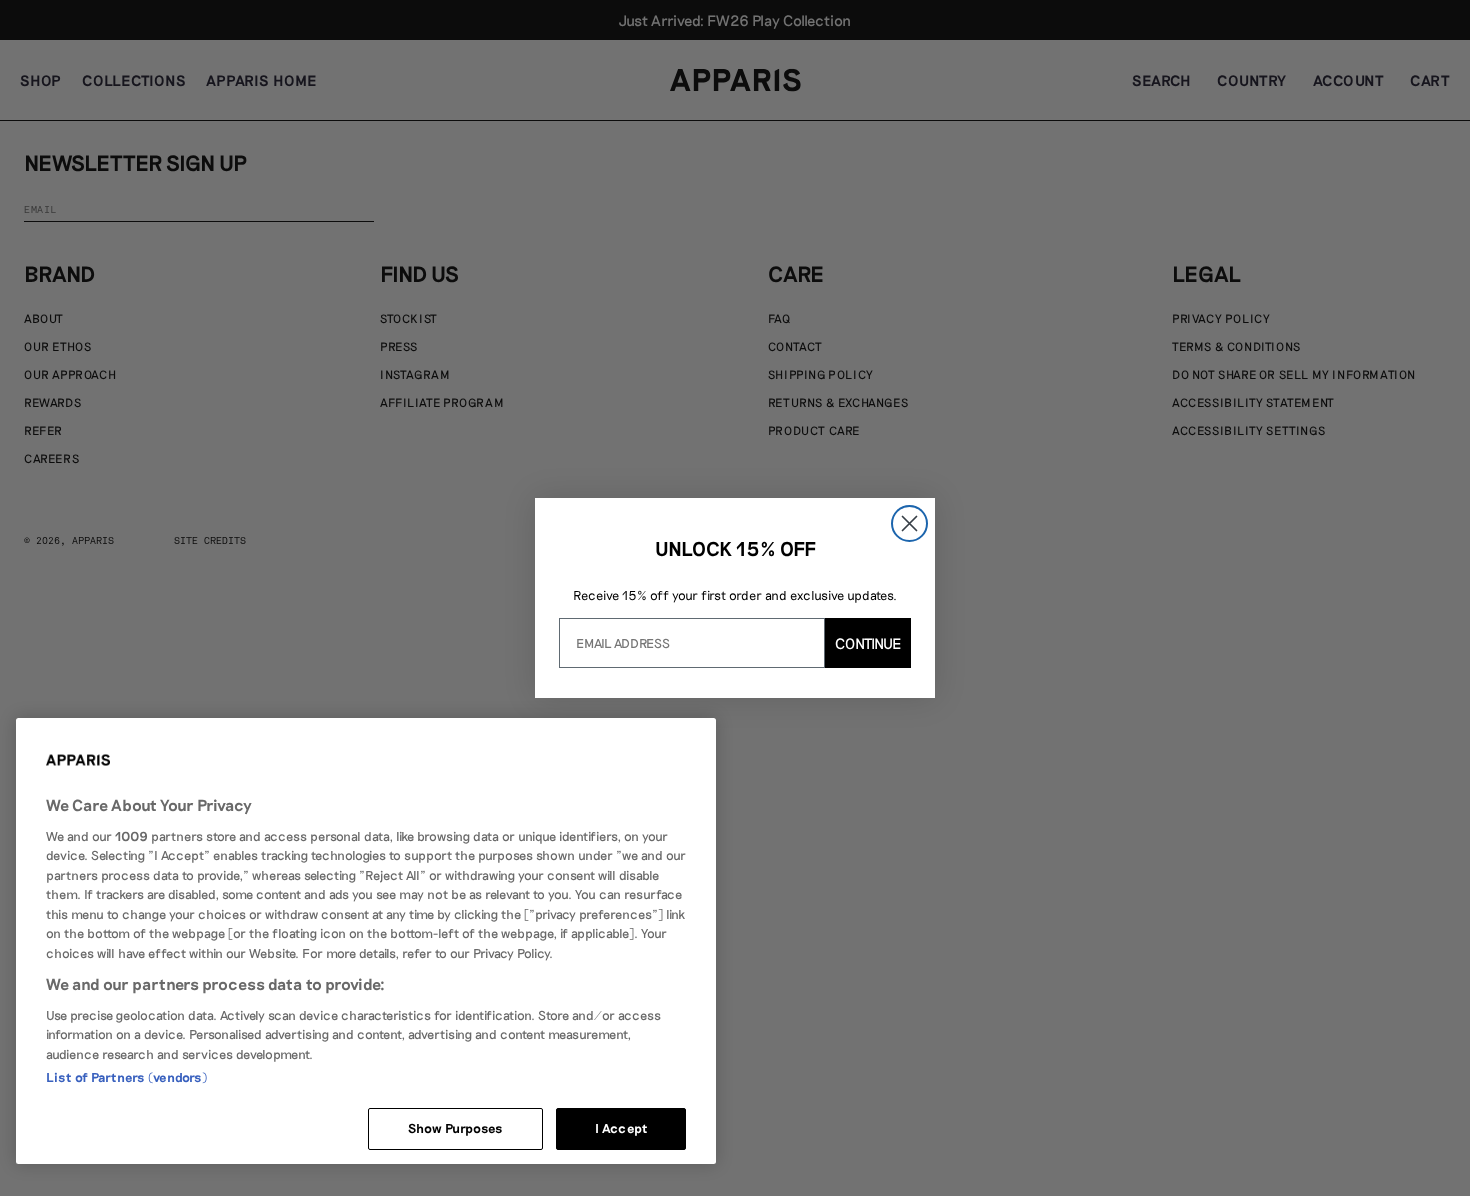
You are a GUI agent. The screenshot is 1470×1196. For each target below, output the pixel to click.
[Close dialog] (909, 523)
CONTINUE (868, 643)
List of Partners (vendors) (126, 1077)
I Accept (621, 1128)
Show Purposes (456, 1128)
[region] (366, 941)
